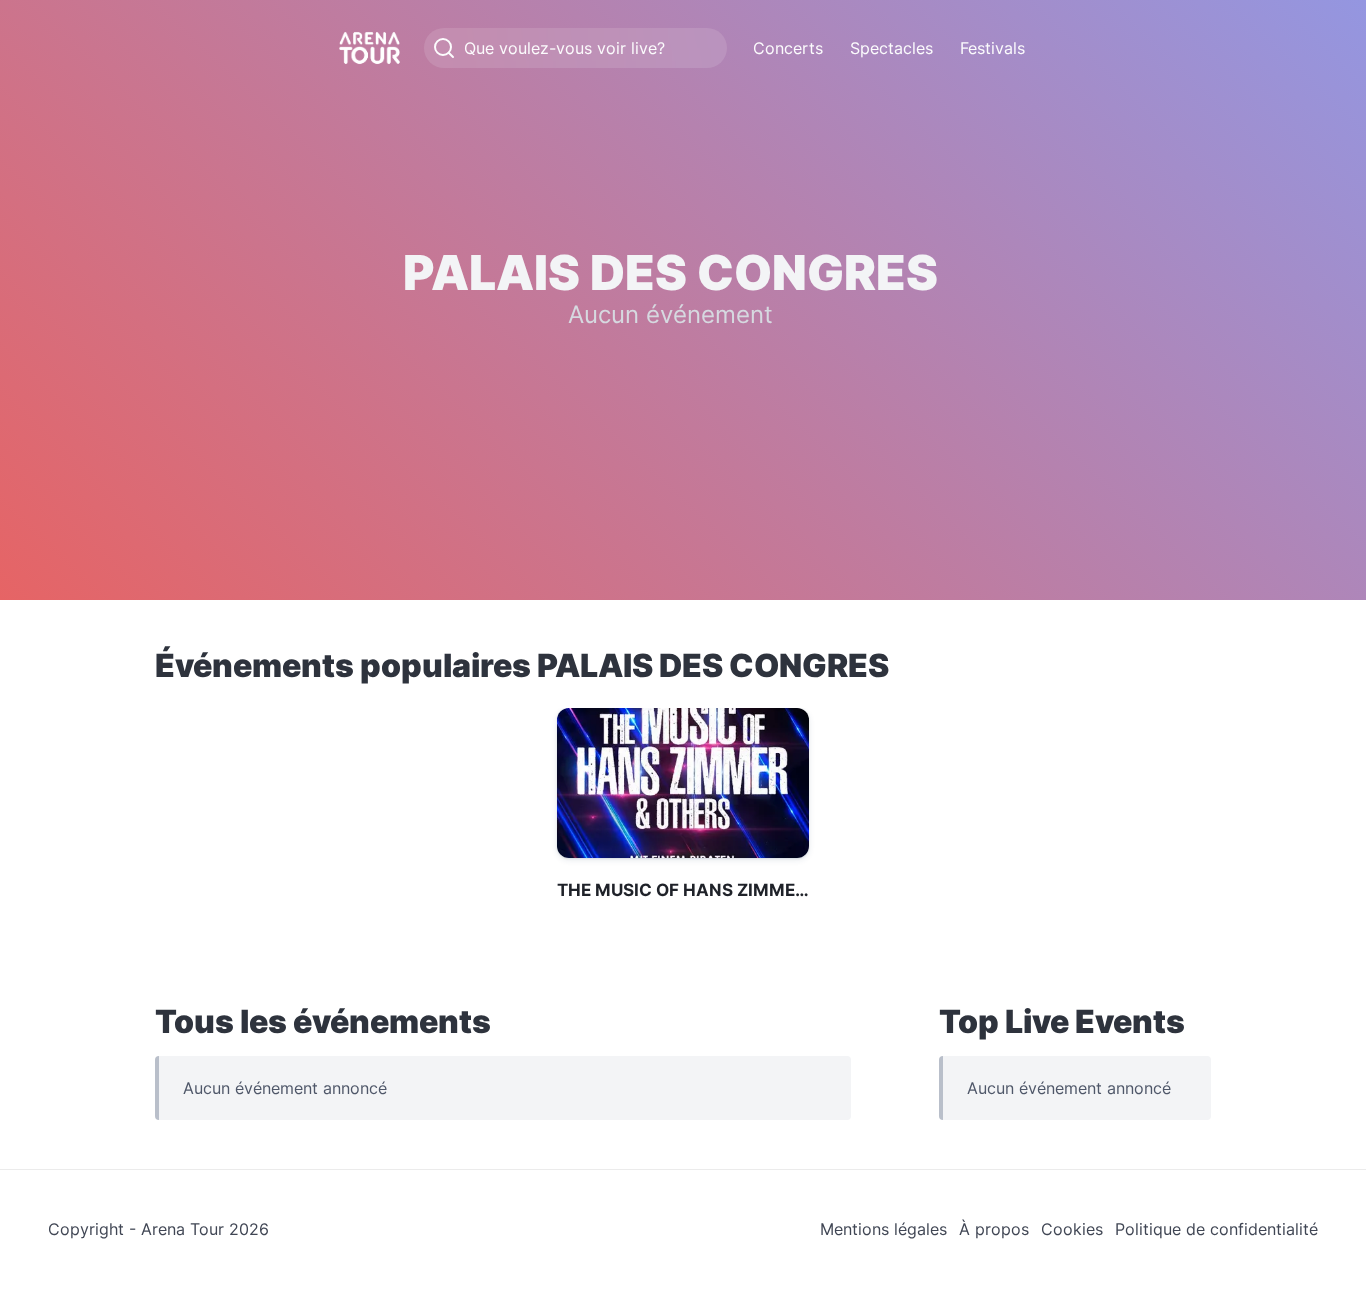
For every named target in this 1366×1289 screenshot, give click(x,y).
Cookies (1072, 1229)
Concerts (788, 48)
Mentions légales (883, 1229)
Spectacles (891, 48)
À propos (994, 1229)
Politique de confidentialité (1216, 1229)
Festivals (992, 48)
